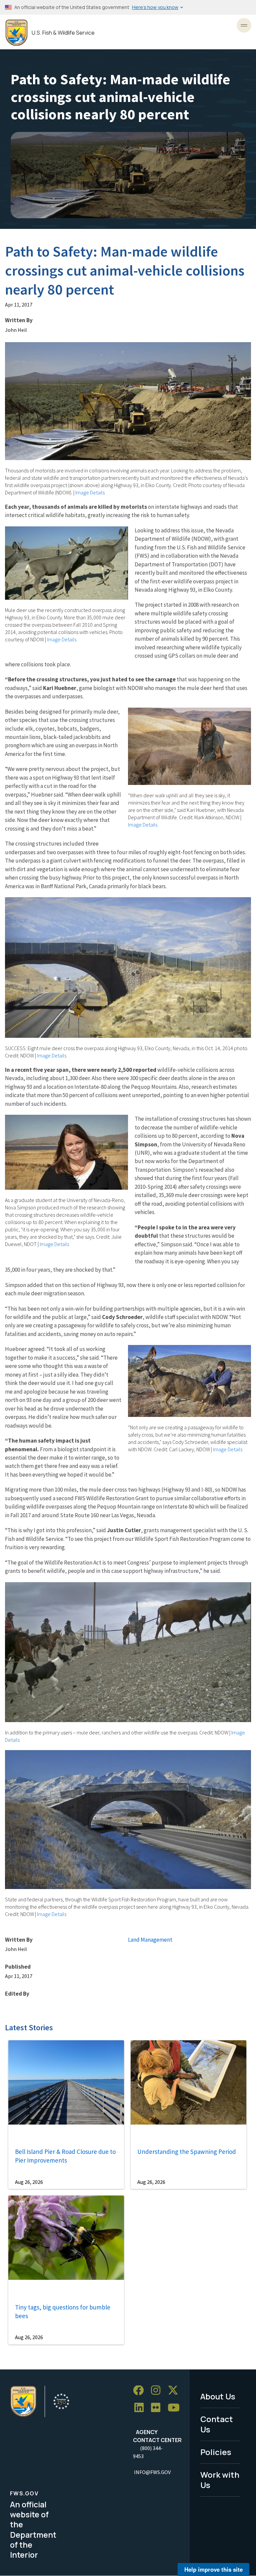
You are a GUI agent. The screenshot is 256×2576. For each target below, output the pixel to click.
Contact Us (217, 2424)
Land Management (150, 1940)
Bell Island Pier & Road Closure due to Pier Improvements (65, 2156)
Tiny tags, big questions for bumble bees (63, 2312)
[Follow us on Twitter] (175, 2391)
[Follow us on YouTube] (176, 2408)
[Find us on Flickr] (158, 2408)
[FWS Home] (16, 33)
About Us (218, 2396)
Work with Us (220, 2480)
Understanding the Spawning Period (187, 2152)
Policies (216, 2452)
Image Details (90, 492)
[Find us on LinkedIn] (141, 2408)
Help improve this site (213, 2569)
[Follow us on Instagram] (158, 2391)
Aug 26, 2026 (29, 2182)
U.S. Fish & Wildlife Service (63, 33)
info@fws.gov (152, 2472)
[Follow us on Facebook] (141, 2391)
